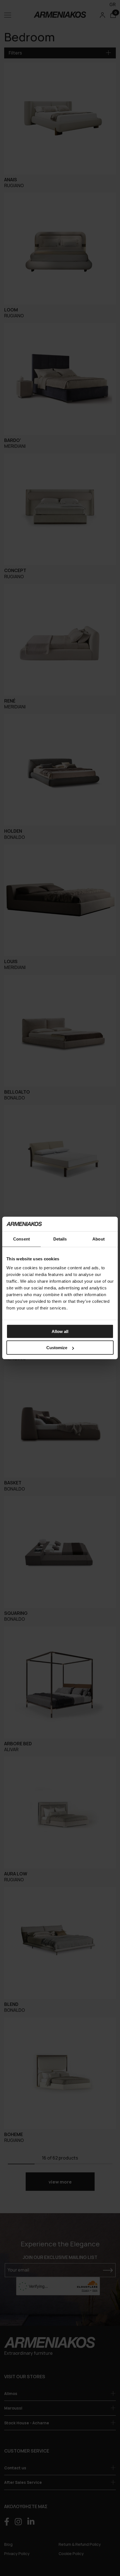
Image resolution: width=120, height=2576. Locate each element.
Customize (57, 1348)
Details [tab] (60, 1239)
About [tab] (99, 1239)
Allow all (60, 1331)
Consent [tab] (21, 1239)
